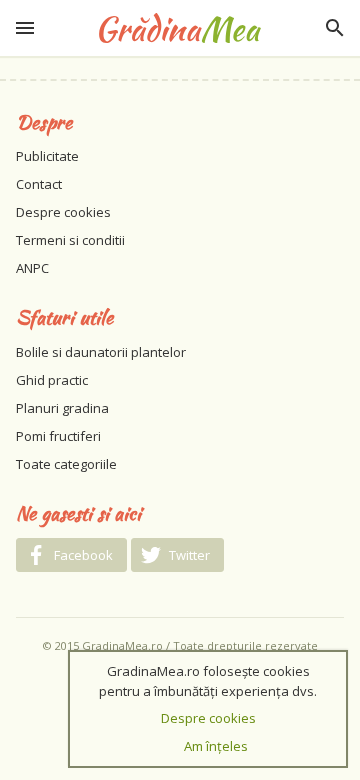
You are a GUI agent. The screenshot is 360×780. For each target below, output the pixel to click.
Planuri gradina (62, 408)
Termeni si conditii (70, 240)
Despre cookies (63, 212)
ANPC (32, 268)
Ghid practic (52, 380)
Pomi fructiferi (58, 436)
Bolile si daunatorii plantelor (101, 352)
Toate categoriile (66, 464)
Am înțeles (216, 746)
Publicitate (47, 156)
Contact (39, 184)
